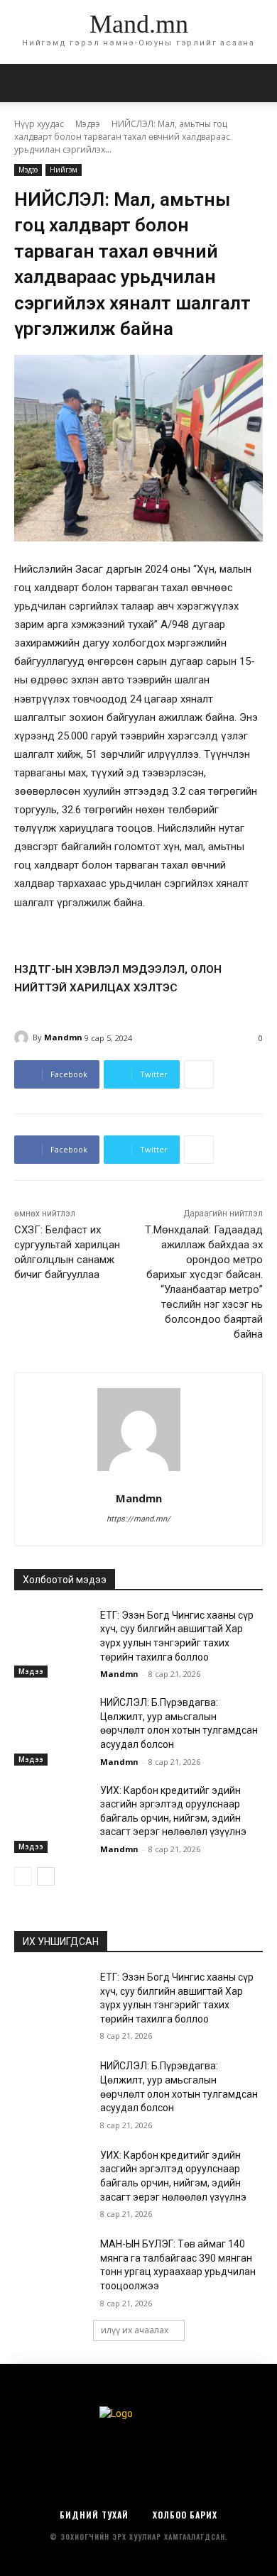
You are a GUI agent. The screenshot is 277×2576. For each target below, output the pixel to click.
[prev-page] (23, 1876)
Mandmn (63, 1037)
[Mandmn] (23, 1037)
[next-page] (46, 1876)
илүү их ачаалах (135, 2330)
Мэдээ (88, 124)
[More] (199, 1074)
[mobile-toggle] (24, 83)
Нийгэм (64, 170)
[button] (257, 83)
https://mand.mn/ (138, 1519)
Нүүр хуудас (39, 124)
